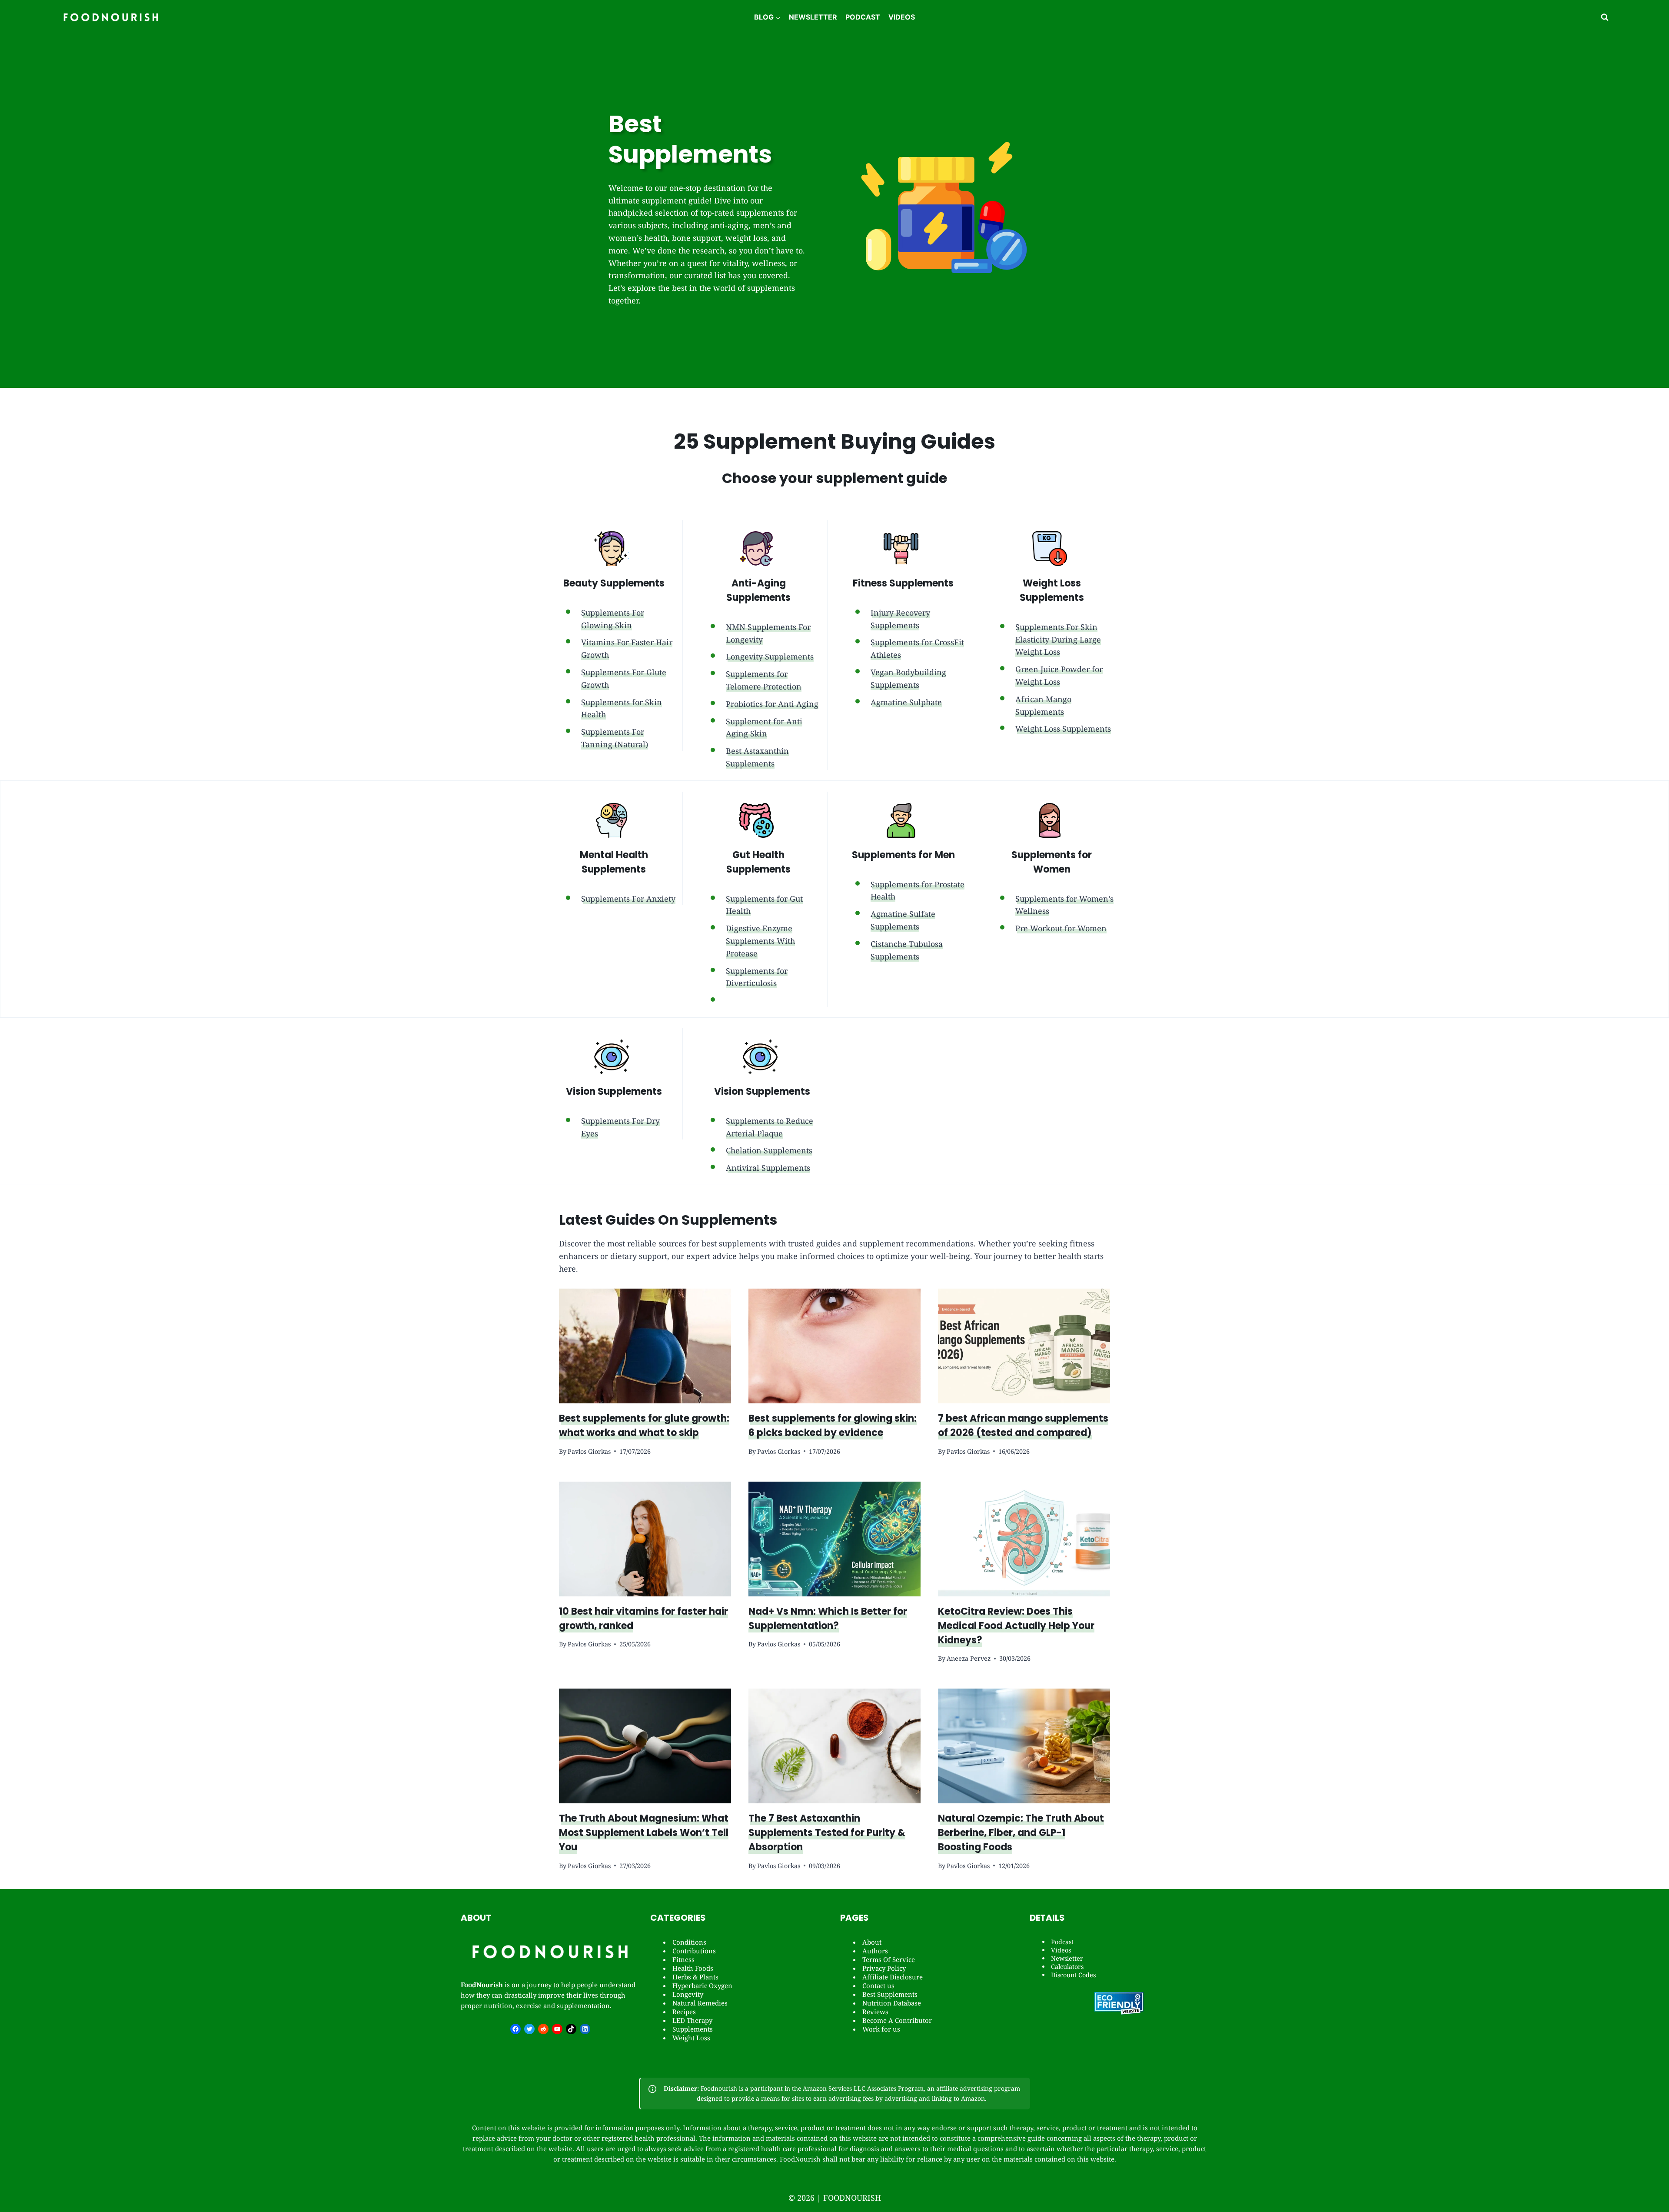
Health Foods (693, 1968)
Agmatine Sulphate (906, 702)
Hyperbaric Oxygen (702, 1985)
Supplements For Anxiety (628, 899)
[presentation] (645, 1346)
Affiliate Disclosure (893, 1977)
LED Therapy (692, 2020)
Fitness (683, 1959)
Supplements (693, 2029)
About (872, 1942)
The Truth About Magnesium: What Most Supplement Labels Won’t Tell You (644, 1833)
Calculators (1067, 1967)
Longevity (688, 1994)
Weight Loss (691, 2038)
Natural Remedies (700, 2003)
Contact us (878, 1985)
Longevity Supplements (770, 656)
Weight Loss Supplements (1063, 729)
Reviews (875, 2012)
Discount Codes (1073, 1975)
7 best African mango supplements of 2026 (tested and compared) (1023, 1426)
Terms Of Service (889, 1959)
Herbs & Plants (695, 1977)
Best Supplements (890, 1994)
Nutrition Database (892, 2003)
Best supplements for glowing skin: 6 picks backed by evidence (833, 1426)
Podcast (1062, 1942)
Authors (875, 1951)
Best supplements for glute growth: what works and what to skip (644, 1426)
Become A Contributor (897, 2020)
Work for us (881, 2029)
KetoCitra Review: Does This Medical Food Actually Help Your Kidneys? (1016, 1626)
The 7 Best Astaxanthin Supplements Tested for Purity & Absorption (827, 1833)
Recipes (684, 2012)
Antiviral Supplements (768, 1168)
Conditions (689, 1942)
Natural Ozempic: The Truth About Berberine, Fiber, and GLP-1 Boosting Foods (1021, 1833)
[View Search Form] (1605, 17)
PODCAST (863, 17)
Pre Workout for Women (1061, 928)
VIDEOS (902, 17)
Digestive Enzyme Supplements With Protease (760, 941)
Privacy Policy (884, 1968)
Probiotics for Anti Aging (772, 704)
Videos (1061, 1950)
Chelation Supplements (769, 1150)
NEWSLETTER (813, 17)
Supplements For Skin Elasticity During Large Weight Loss (1058, 640)
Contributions (694, 1951)
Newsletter (1067, 1958)
